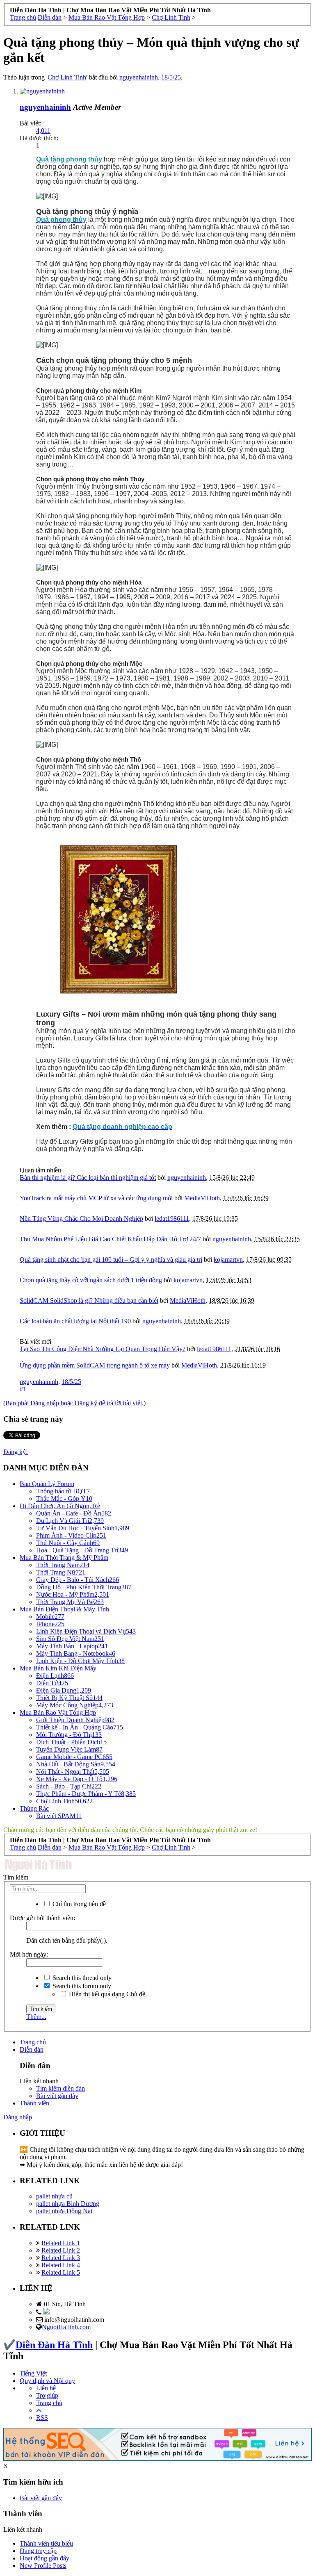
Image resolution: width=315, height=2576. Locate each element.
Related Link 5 (61, 2272)
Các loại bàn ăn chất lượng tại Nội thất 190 (75, 1321)
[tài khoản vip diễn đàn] (157, 2459)
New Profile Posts (43, 2566)
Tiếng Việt (33, 2373)
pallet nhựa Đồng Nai (64, 2211)
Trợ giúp (47, 2395)
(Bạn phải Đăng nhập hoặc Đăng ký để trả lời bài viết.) (74, 1403)
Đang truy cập (38, 2551)
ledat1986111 (172, 1219)
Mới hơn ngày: (29, 1954)
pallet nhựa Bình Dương (68, 2204)
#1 (23, 1389)
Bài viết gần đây (57, 2096)
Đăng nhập (18, 2117)
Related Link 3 (61, 2258)
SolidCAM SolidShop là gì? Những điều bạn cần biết (89, 1301)
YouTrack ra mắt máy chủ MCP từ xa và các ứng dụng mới (96, 1198)
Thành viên (34, 2103)
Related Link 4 (61, 2265)
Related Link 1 (61, 2243)
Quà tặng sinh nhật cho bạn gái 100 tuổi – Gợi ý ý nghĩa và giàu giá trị (111, 1260)
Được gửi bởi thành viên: (42, 1918)
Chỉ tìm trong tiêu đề (78, 1904)
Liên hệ (46, 2388)
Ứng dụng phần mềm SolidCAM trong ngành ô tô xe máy (95, 1365)
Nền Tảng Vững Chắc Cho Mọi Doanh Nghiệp (81, 1219)
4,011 (43, 131)
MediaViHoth (202, 1198)
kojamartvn (228, 1260)
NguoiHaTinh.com (66, 2327)
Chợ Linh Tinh (67, 77)
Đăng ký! (16, 1452)
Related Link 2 (61, 2250)
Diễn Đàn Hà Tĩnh (54, 2345)
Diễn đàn (32, 2049)
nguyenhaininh (139, 77)
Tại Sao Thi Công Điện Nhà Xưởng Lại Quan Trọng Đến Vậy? (103, 1349)
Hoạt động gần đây (45, 2558)
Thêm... (36, 2017)
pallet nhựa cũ (54, 2196)
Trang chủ (33, 2042)
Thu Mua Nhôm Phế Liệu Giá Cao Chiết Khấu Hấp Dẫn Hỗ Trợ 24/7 (110, 1239)
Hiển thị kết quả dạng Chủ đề (106, 1994)
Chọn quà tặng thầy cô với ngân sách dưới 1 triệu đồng (91, 1280)
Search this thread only (81, 1978)
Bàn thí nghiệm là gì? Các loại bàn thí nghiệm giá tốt (88, 1178)
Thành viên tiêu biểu (46, 2543)
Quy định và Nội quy (47, 2381)
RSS (42, 2418)
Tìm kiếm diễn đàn (60, 2088)
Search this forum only (81, 1986)
